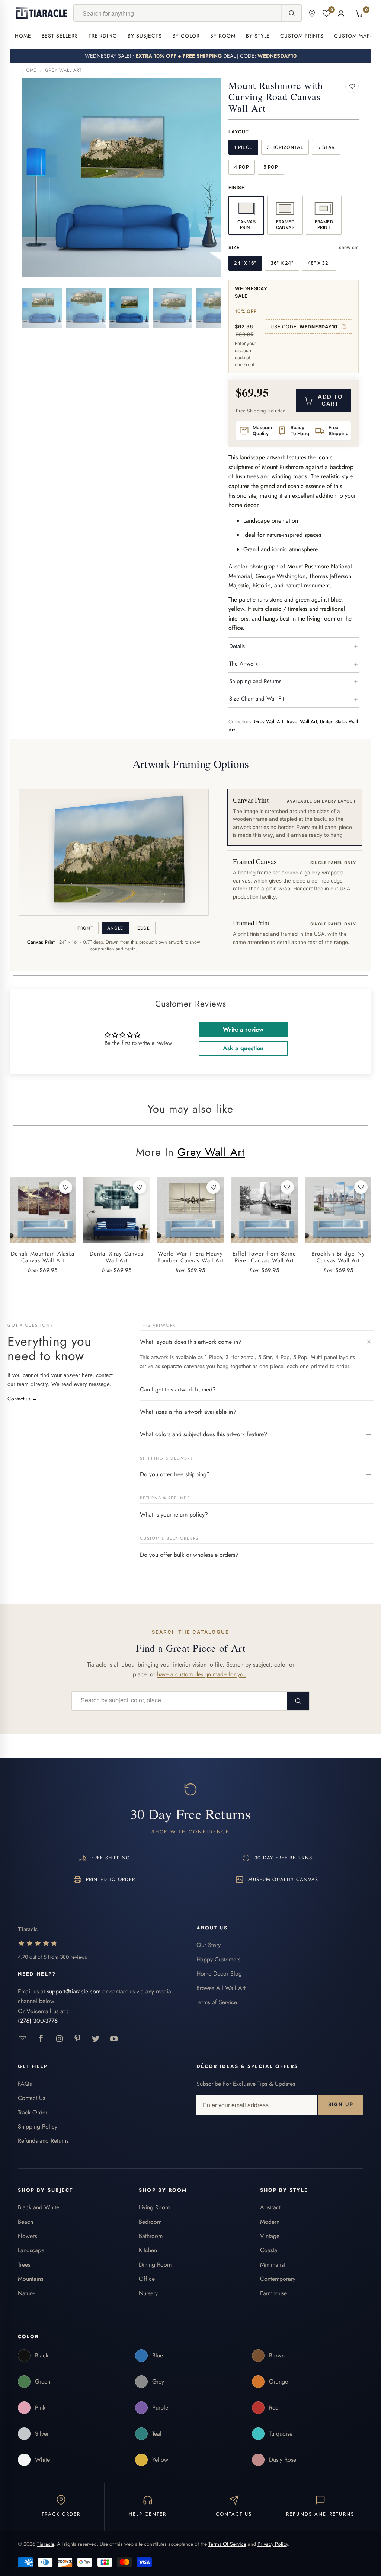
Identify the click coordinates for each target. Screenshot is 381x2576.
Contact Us (31, 2098)
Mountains (31, 2279)
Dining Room (155, 2265)
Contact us (22, 1399)
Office (147, 2279)
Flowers (27, 2236)
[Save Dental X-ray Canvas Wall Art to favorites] (140, 1187)
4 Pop (241, 167)
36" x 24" (282, 263)
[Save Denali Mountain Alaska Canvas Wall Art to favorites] (65, 1187)
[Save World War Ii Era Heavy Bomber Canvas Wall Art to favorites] (213, 1187)
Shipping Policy (38, 2127)
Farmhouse (273, 2293)
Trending (103, 36)
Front (85, 928)
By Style (258, 36)
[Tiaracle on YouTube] (114, 2039)
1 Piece (243, 147)
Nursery (148, 2293)
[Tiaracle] (42, 13)
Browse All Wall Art (221, 1988)
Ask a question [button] (243, 1048)
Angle (115, 928)
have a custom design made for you (202, 1674)
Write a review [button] (243, 1029)
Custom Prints (302, 36)
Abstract (270, 2207)
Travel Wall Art (302, 722)
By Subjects (145, 36)
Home (23, 36)
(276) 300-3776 (38, 2021)
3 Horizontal (285, 147)
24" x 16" (245, 263)
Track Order (33, 2112)
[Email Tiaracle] (23, 2039)
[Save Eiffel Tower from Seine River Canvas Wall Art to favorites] (287, 1187)
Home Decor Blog (219, 1974)
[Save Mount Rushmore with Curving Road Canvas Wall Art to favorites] (352, 86)
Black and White (39, 2207)
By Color (186, 36)
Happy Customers (218, 1959)
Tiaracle (45, 2544)
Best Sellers (60, 36)
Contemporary (278, 2279)
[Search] (291, 13)
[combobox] (177, 13)
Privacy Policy (273, 2544)
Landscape (31, 2250)
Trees (24, 2265)
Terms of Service (217, 2002)
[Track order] (312, 13)
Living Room (154, 2207)
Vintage (270, 2236)
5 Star (326, 147)
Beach (25, 2222)
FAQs (25, 2084)
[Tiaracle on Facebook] (41, 2039)
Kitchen (148, 2250)
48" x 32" (319, 263)
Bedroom (150, 2222)
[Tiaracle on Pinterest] (78, 2039)
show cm (349, 247)
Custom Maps (354, 36)
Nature (26, 2293)
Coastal (269, 2250)
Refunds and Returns (43, 2141)
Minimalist (273, 2265)
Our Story (209, 1945)
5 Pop (271, 167)
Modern (270, 2222)
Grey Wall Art (63, 70)
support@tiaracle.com (74, 1991)
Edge (144, 928)
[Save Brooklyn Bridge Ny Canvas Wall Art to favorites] (361, 1187)
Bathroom (151, 2236)
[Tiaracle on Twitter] (96, 2039)
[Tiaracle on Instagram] (59, 2039)
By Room (223, 36)
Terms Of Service (227, 2544)
